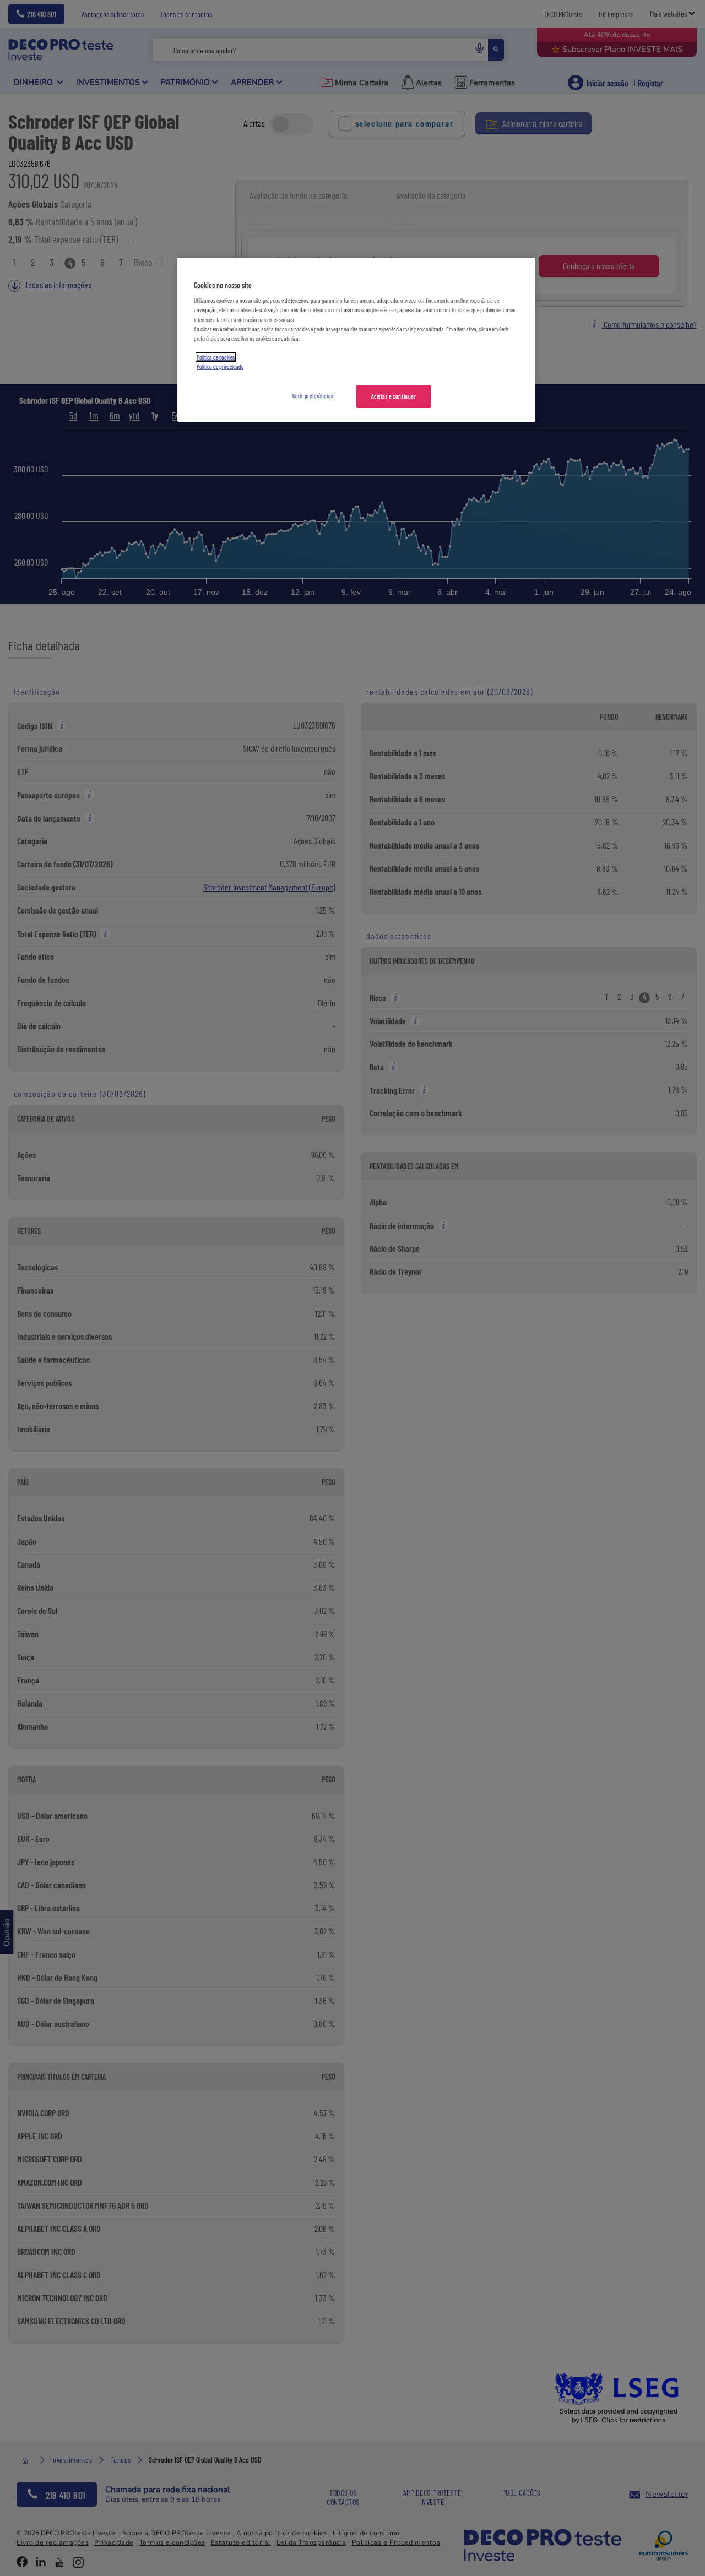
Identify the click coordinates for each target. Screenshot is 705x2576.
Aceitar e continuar (394, 396)
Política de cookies (216, 357)
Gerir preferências (313, 396)
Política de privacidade (220, 366)
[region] (356, 340)
